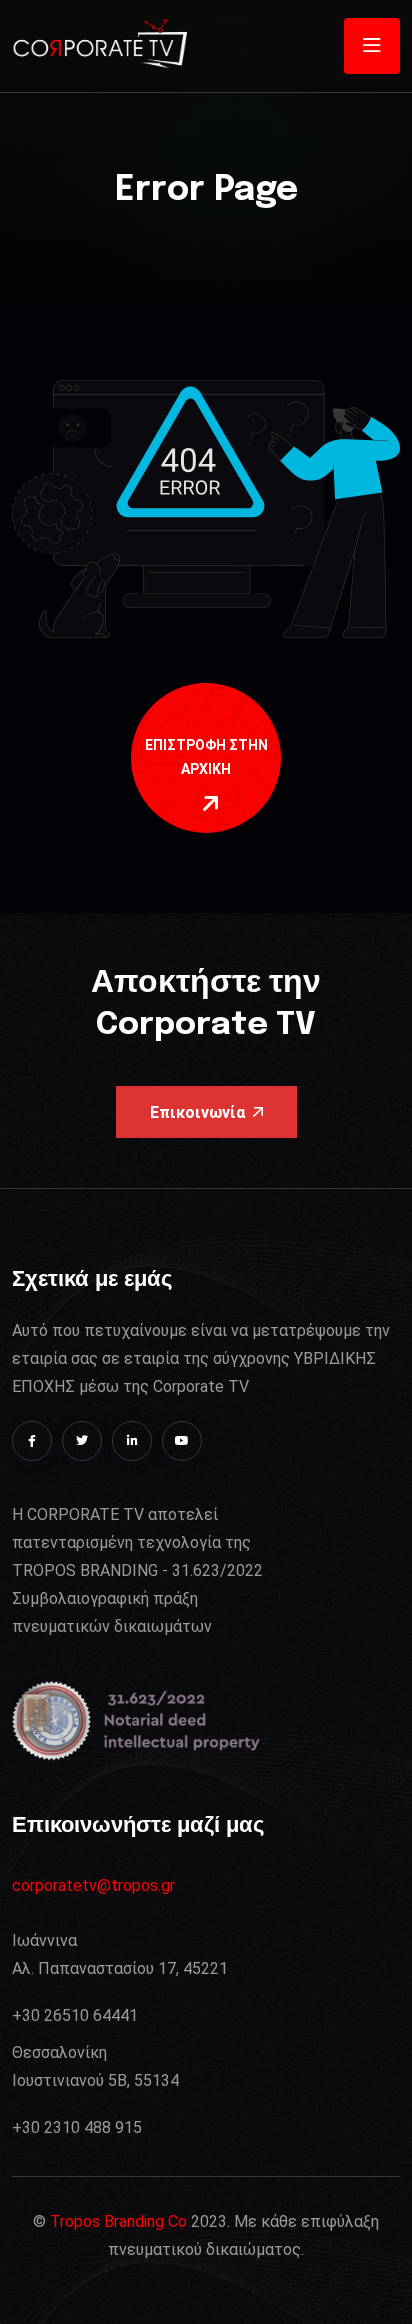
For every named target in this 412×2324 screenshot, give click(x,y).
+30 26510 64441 (75, 2015)
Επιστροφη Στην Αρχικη (206, 757)
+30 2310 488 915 (77, 2127)
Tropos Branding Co (118, 2221)
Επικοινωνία (197, 1112)
